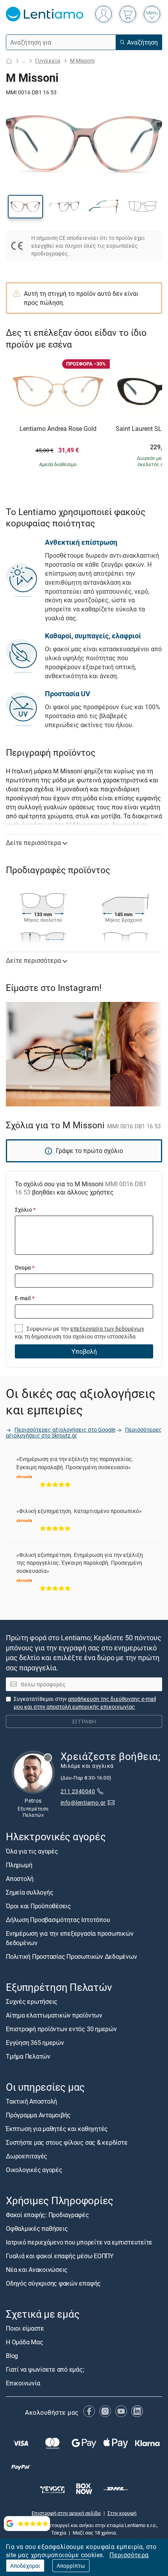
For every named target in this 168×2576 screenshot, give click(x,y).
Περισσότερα (129, 2555)
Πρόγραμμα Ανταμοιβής (38, 2115)
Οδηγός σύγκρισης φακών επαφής (53, 2283)
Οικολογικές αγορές (34, 2170)
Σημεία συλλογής (29, 1892)
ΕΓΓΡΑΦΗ (84, 1721)
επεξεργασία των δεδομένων (107, 1329)
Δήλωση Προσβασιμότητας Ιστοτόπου (58, 1920)
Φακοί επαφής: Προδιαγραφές (47, 2215)
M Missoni (82, 60)
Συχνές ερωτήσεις (32, 2001)
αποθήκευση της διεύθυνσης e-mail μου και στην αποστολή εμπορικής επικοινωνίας (85, 1703)
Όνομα (25, 1267)
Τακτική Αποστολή (31, 2101)
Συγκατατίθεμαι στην (85, 1703)
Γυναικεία (48, 60)
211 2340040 (78, 1791)
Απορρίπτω (71, 2566)
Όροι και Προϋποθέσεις (38, 1906)
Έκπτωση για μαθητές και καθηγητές (57, 2129)
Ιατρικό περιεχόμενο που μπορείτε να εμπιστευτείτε (79, 2242)
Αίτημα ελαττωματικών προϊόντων (54, 2015)
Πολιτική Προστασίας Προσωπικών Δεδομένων (71, 1956)
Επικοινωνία (23, 2383)
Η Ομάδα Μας (24, 2342)
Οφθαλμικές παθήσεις (37, 2228)
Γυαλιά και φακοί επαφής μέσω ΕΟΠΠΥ (60, 2256)
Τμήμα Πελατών (28, 2056)
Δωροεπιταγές (27, 2156)
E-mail (25, 1298)
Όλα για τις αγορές (32, 1851)
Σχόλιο (25, 1210)
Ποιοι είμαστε (25, 2328)
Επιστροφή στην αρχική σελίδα (66, 2513)
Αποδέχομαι (25, 2566)
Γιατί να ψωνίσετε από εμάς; (45, 2369)
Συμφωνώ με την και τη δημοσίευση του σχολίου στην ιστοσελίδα (80, 1332)
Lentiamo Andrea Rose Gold (58, 429)
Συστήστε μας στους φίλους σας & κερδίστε (67, 2142)
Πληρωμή (19, 1865)
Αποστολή (20, 1879)
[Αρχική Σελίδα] (9, 61)
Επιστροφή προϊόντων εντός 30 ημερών (61, 2029)
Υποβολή (84, 1351)
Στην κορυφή (122, 2513)
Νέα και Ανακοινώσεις (37, 2270)
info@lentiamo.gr (83, 1802)
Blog (12, 2356)
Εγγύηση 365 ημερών (35, 2043)
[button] (25, 207)
